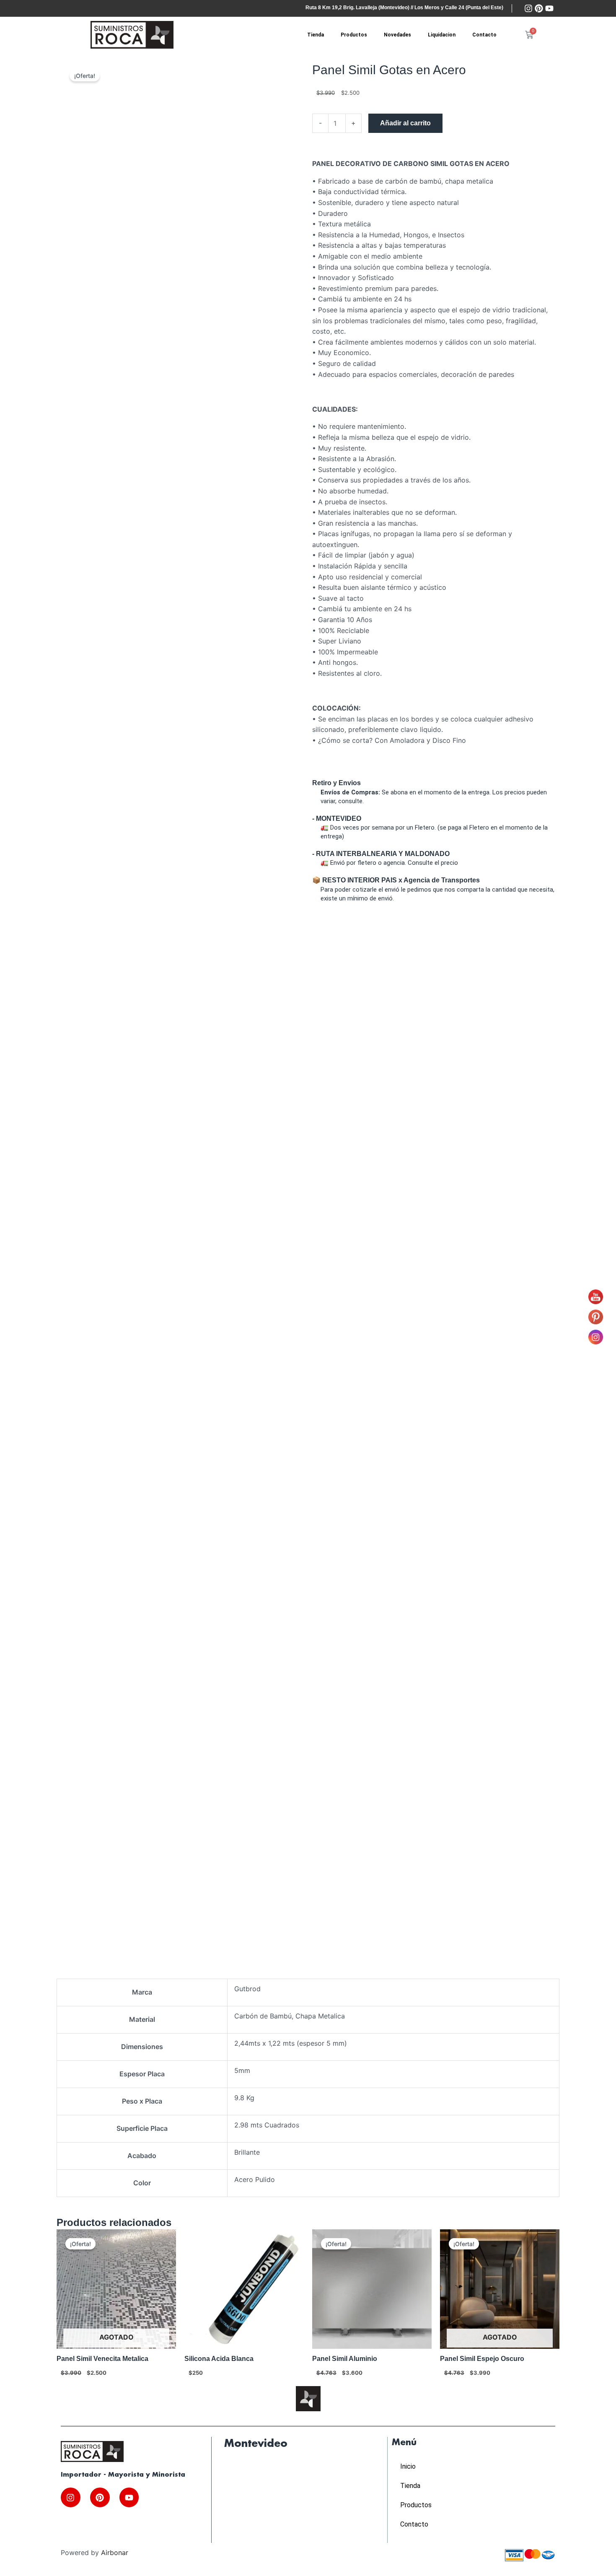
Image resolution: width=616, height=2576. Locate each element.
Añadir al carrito (405, 123)
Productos (354, 35)
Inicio (408, 2466)
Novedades (397, 35)
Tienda (316, 35)
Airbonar (115, 2553)
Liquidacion (442, 35)
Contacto (484, 35)
